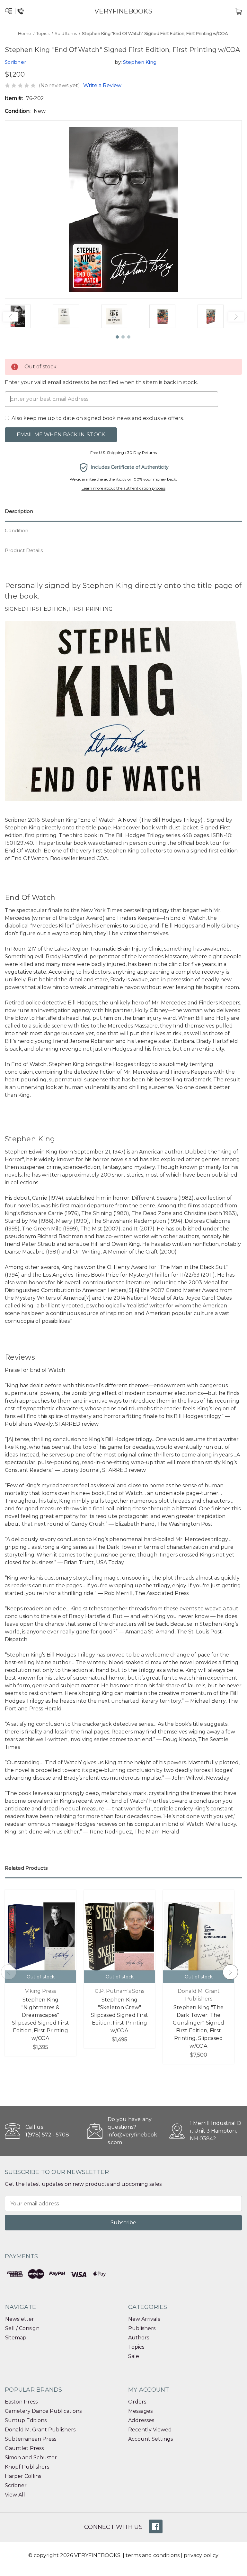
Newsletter (20, 2319)
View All (15, 2495)
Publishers (142, 2328)
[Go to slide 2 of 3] (123, 337)
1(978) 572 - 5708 (47, 2135)
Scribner (16, 2485)
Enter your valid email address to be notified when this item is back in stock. (101, 382)
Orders (137, 2402)
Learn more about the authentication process (123, 488)
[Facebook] (156, 2526)
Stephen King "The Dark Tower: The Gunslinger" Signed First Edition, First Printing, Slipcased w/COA (199, 2027)
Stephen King (140, 62)
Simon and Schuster (31, 2458)
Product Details (24, 550)
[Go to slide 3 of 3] (129, 337)
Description (19, 511)
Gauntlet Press (24, 2448)
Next (236, 317)
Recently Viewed (150, 2430)
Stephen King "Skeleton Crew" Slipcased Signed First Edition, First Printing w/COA (120, 2015)
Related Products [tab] (26, 1868)
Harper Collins (23, 2476)
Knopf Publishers (27, 2467)
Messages (140, 2411)
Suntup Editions (26, 2420)
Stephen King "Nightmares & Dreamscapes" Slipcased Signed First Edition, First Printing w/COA (41, 2019)
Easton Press (21, 2402)
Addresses (141, 2420)
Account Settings (150, 2439)
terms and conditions (153, 2555)
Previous (11, 317)
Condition (17, 530)
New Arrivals (144, 2319)
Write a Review (102, 85)
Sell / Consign (22, 2328)
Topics (136, 2347)
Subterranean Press (31, 2439)
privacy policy (201, 2555)
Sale (134, 2356)
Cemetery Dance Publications (43, 2411)
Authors (139, 2338)
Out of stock (41, 1977)
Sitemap (16, 2338)
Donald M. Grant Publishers (40, 2430)
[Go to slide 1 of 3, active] (118, 337)
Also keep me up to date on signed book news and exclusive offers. (98, 418)
